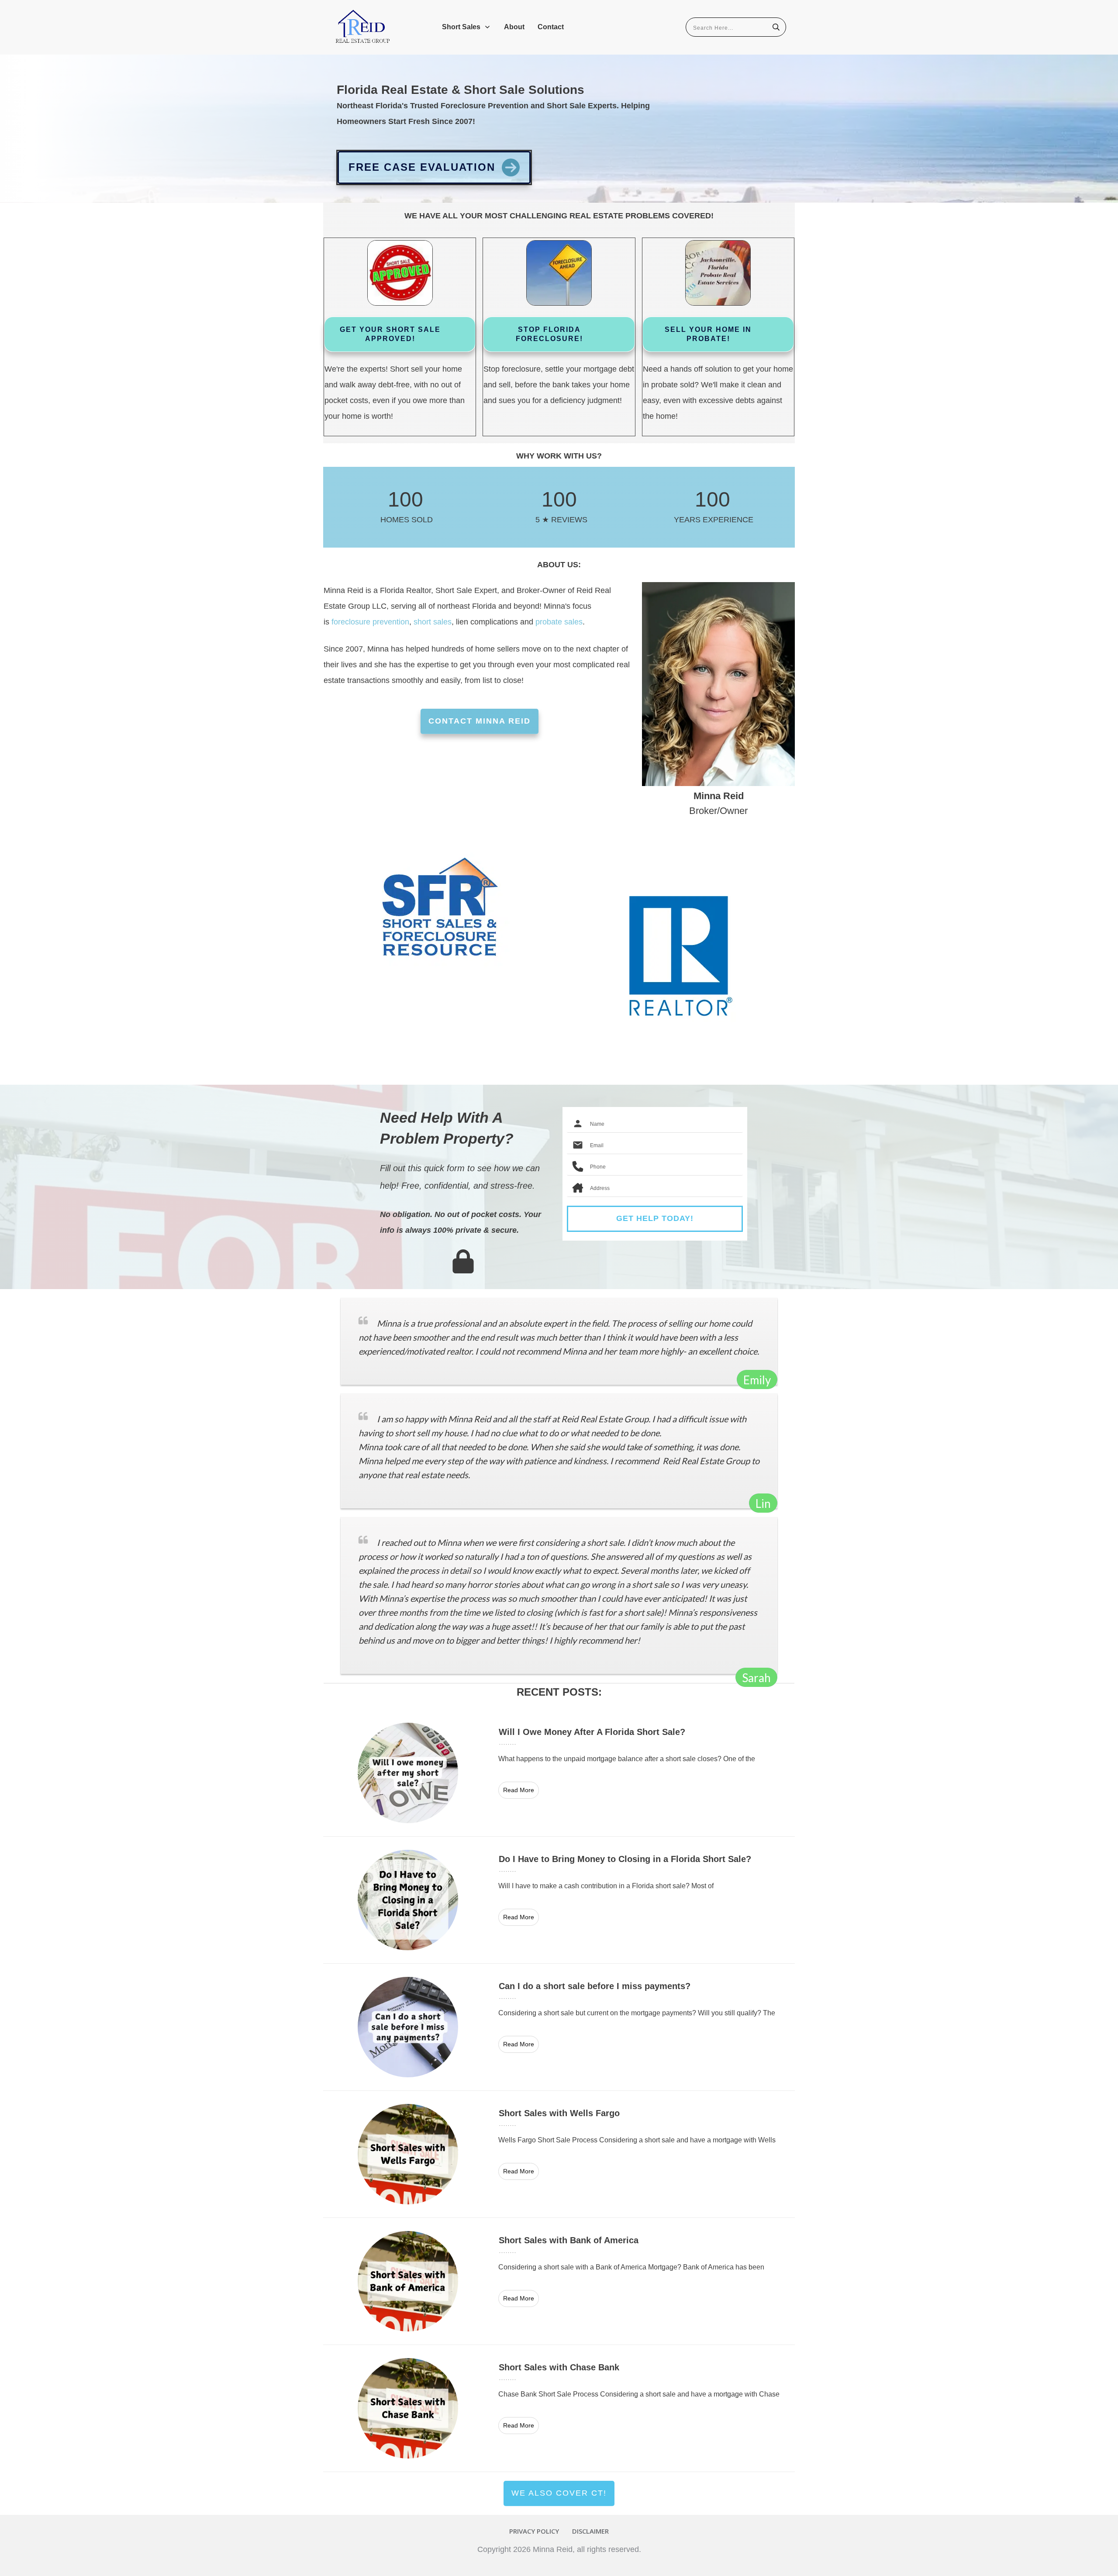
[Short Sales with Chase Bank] (559, 2408)
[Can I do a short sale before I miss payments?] (559, 2027)
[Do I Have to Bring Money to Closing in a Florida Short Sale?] (559, 1900)
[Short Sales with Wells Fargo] (559, 2154)
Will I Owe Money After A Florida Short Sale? (559, 1773)
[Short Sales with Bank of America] (559, 2281)
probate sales (559, 622)
